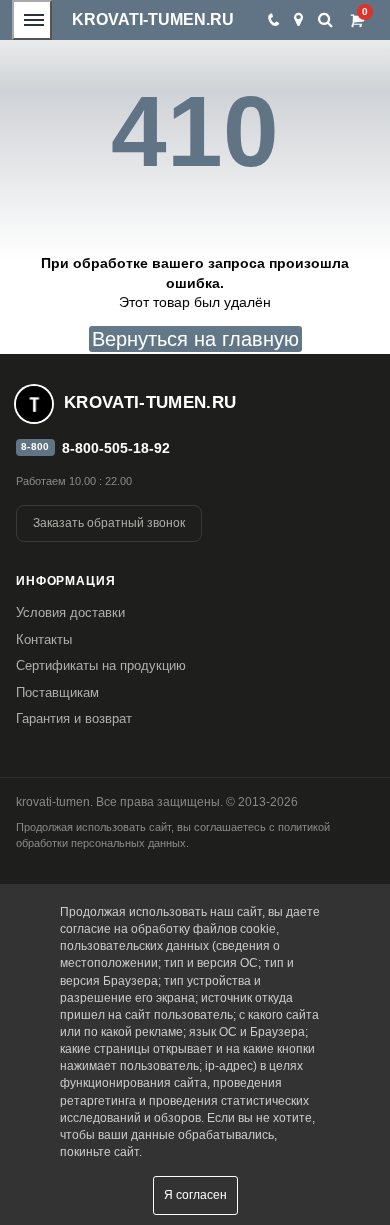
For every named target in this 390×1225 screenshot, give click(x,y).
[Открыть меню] (32, 20)
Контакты (44, 639)
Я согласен (195, 1195)
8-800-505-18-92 (116, 448)
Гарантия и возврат (74, 718)
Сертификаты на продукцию (101, 665)
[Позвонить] (272, 20)
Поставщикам (57, 692)
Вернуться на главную (195, 339)
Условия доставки (70, 612)
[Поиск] (325, 19)
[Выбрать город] (298, 20)
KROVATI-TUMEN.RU (153, 19)
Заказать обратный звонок (109, 523)
